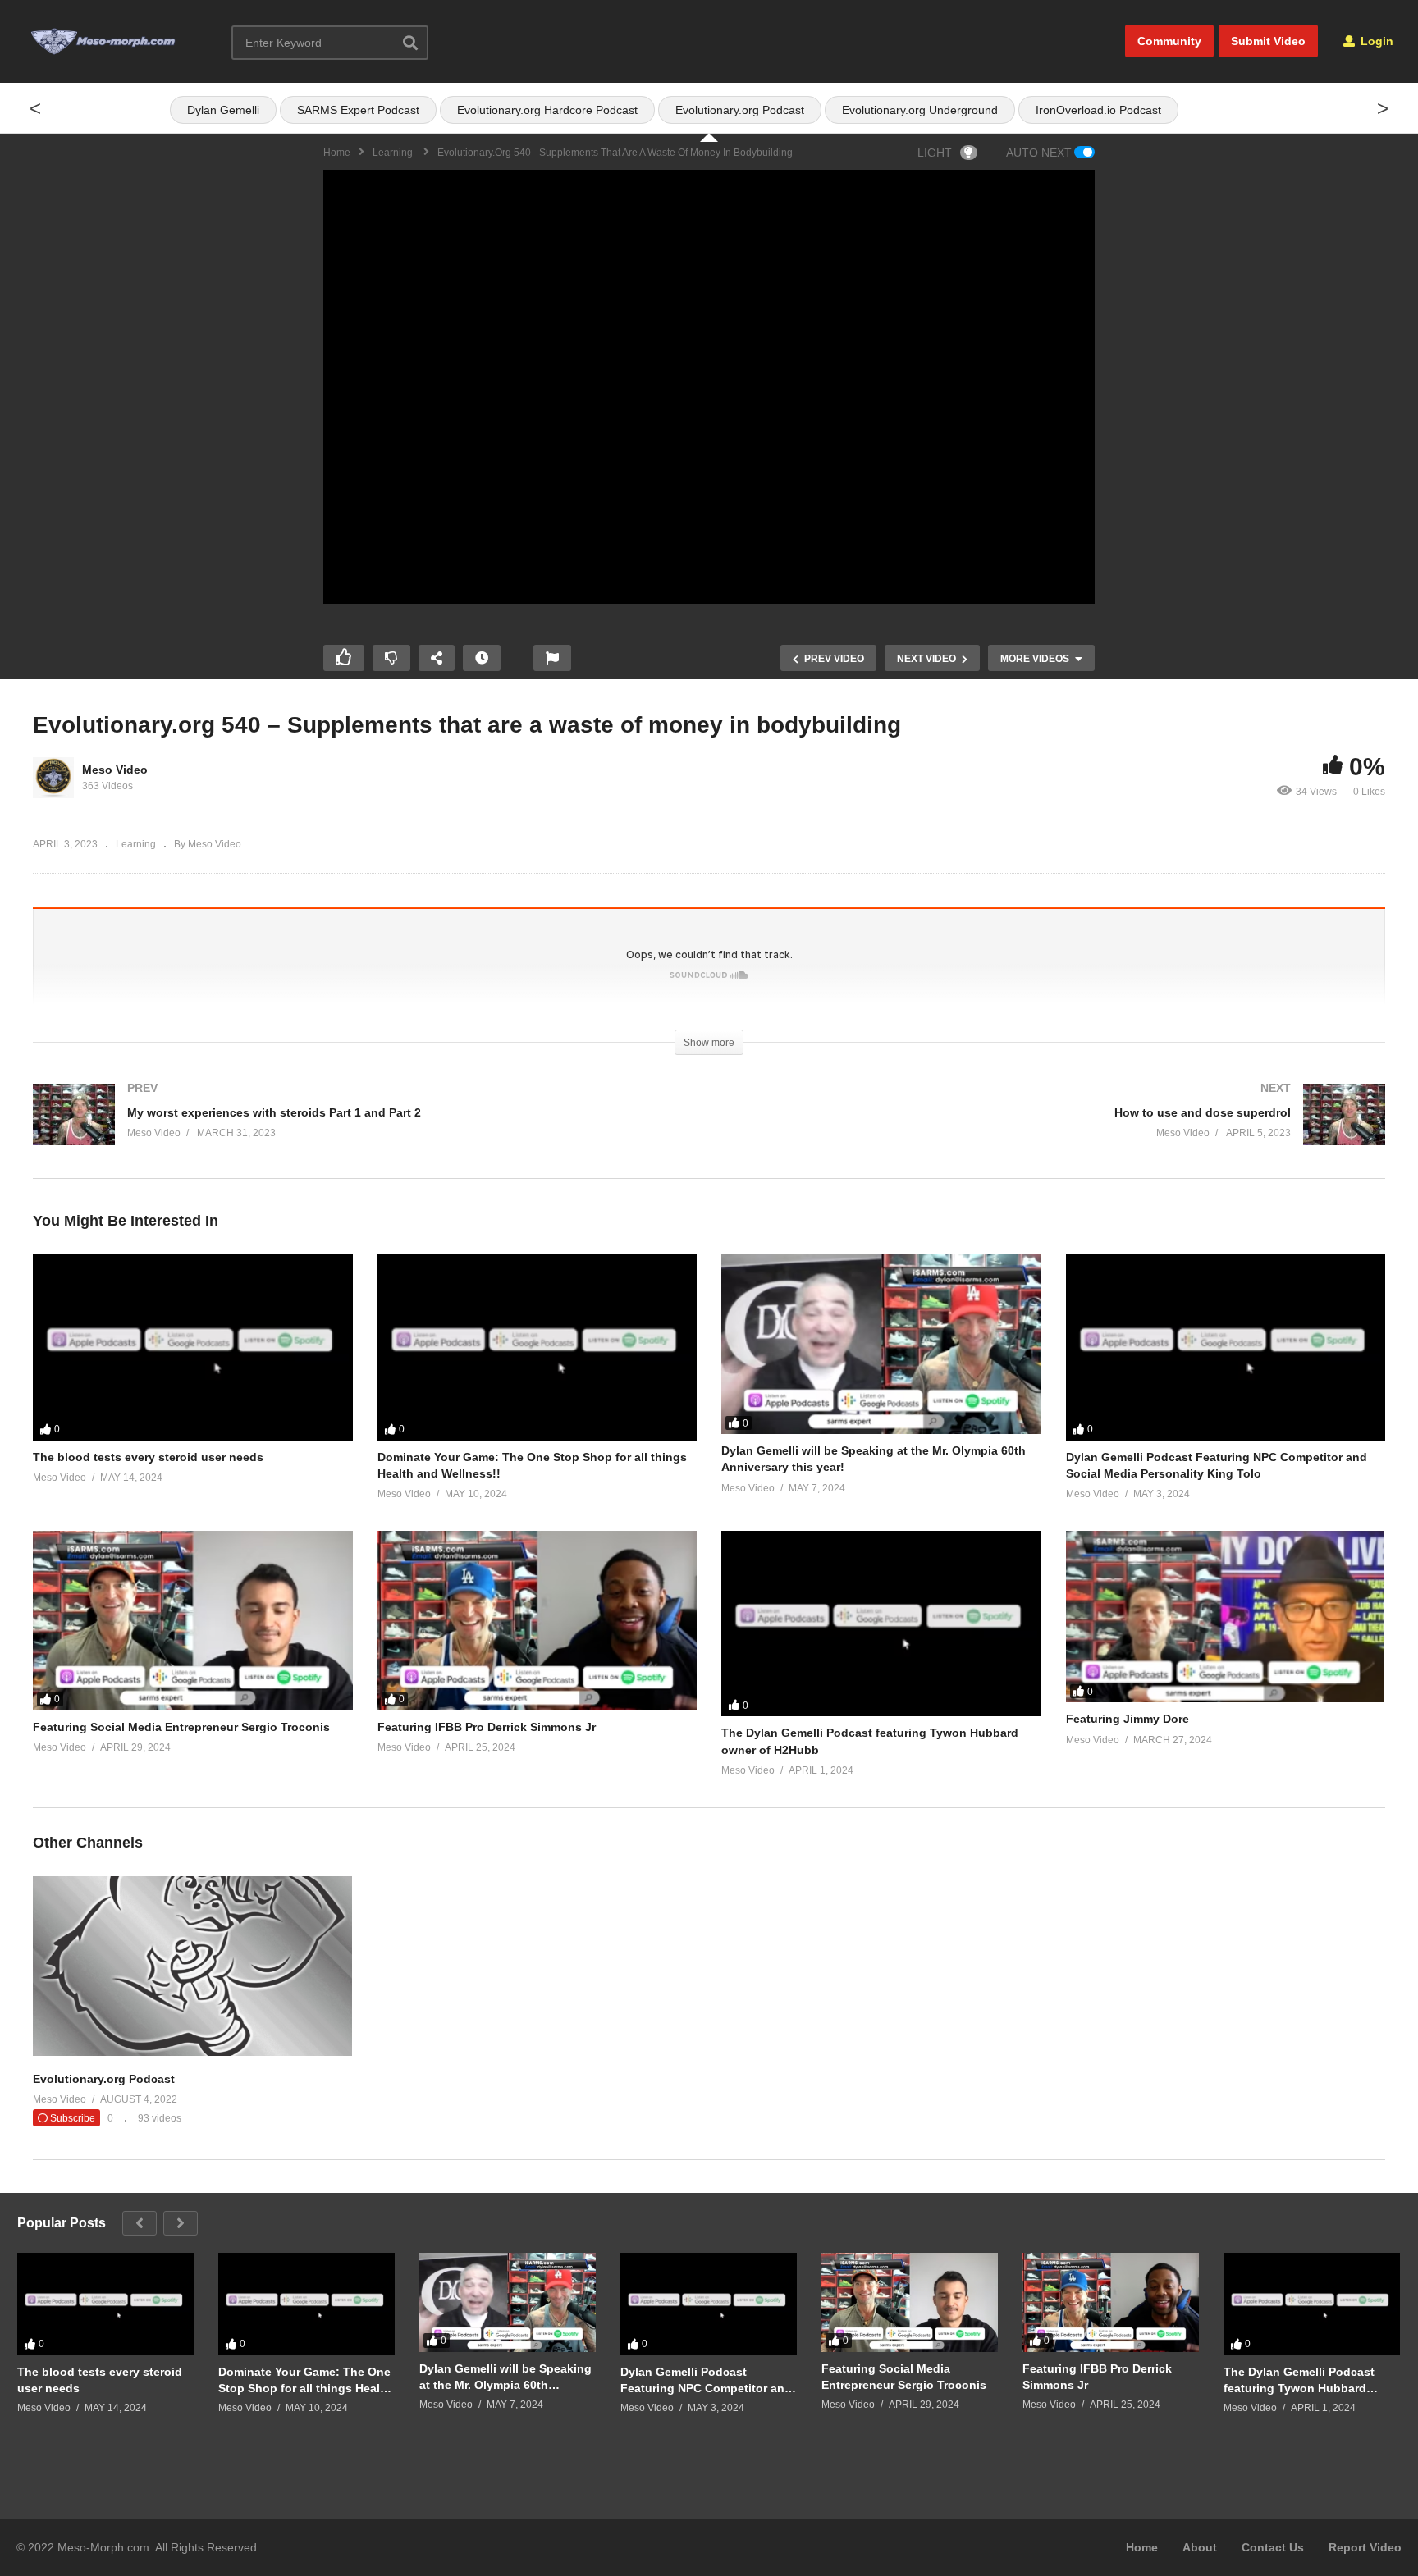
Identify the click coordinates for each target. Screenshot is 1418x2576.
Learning (136, 844)
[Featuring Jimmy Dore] (1226, 1617)
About (1200, 2547)
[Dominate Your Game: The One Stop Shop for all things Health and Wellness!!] (537, 1347)
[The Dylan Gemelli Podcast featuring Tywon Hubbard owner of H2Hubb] (881, 1624)
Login (1375, 41)
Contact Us (1273, 2547)
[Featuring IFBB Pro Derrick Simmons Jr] (537, 1621)
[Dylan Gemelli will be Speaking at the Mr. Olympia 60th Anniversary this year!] (881, 1344)
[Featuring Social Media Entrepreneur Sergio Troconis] (193, 1621)
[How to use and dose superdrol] (1055, 1131)
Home (1142, 2547)
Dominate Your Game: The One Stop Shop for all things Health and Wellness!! (305, 2380)
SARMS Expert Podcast (358, 110)
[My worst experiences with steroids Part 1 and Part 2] (363, 1131)
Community (1169, 41)
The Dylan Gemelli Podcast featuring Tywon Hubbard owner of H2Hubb (1299, 2380)
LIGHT (935, 153)
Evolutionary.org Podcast (740, 110)
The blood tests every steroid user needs (148, 1457)
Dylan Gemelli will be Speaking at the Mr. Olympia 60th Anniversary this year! (505, 2377)
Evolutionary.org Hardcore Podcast (547, 110)
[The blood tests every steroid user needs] (193, 1347)
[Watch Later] (482, 658)
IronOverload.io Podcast (1098, 110)
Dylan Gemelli (223, 110)
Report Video (1365, 2547)
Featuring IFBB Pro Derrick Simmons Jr (487, 1727)
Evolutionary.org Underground (920, 110)
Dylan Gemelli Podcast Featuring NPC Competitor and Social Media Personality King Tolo (706, 2380)
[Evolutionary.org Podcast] (192, 2052)
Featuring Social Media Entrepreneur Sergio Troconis (181, 1727)
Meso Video (115, 770)
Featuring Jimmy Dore (1128, 1719)
